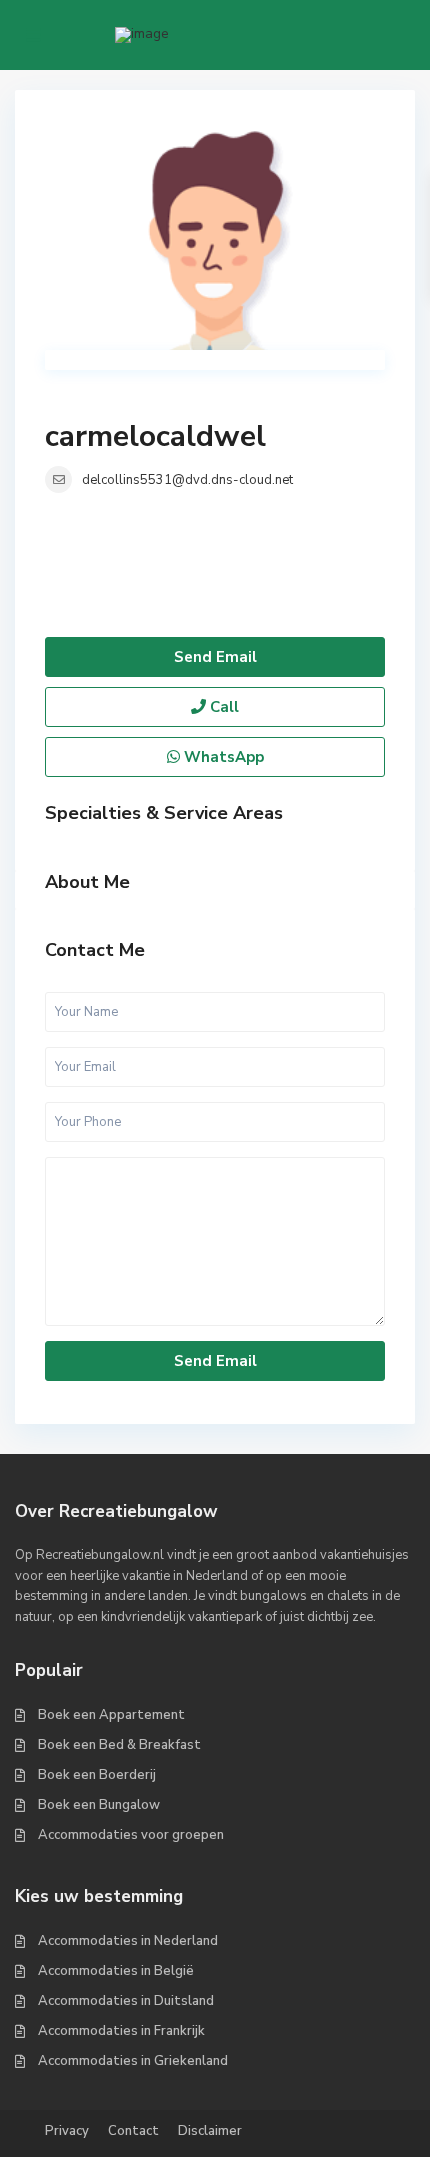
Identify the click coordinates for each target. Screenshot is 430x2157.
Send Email (215, 657)
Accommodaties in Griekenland (133, 2061)
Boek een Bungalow (99, 1805)
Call (222, 707)
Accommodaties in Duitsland (126, 2001)
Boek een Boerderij (97, 1775)
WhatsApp (222, 757)
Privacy (67, 2131)
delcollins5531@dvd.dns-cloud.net (187, 480)
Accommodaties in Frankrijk (121, 2031)
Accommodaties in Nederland (128, 1941)
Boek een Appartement (111, 1715)
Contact (133, 2131)
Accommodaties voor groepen (131, 1835)
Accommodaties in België (116, 1971)
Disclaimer (210, 2131)
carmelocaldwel (155, 436)
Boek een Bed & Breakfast (119, 1745)
